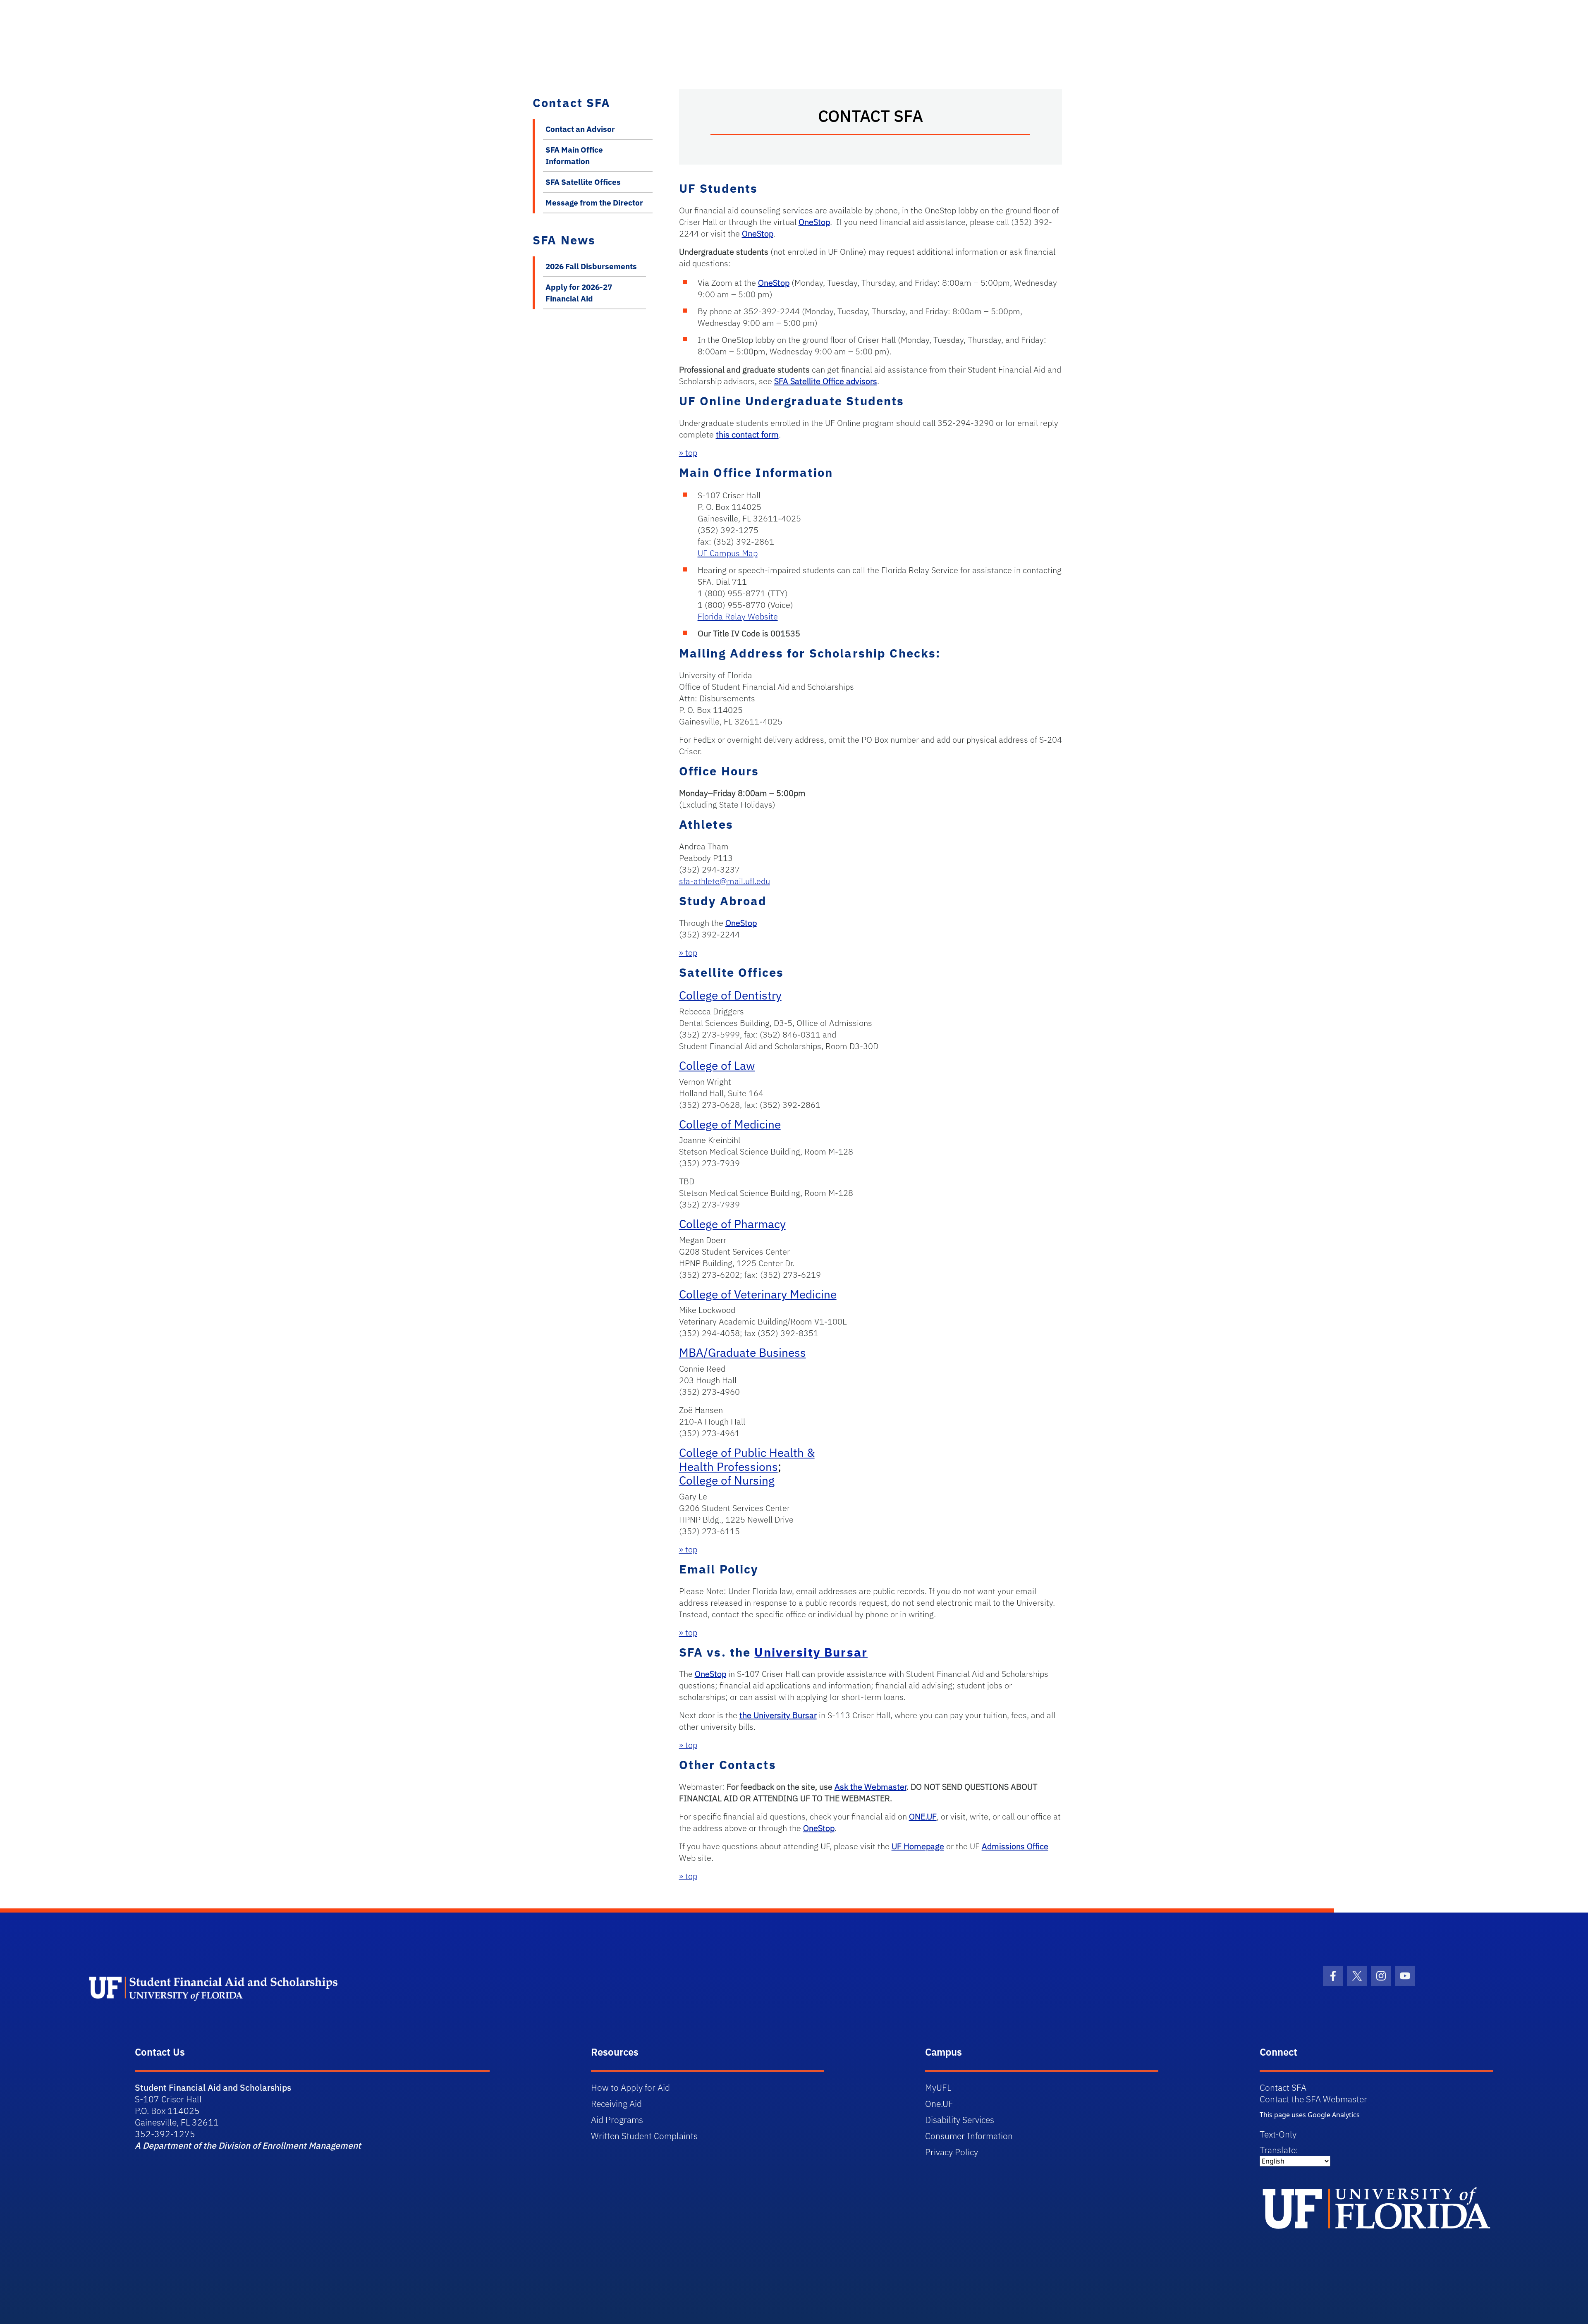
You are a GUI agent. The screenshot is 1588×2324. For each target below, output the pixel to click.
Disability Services (960, 2120)
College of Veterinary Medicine (758, 1294)
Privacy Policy (952, 2152)
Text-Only (1278, 2134)
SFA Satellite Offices (583, 182)
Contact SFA (1283, 2087)
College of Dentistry (730, 995)
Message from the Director (594, 203)
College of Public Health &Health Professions (747, 1460)
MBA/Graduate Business (743, 1352)
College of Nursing (727, 1480)
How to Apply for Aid (630, 2087)
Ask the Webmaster (871, 1787)
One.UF (939, 2104)
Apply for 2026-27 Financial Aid (579, 293)
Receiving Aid (616, 2104)
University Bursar (811, 1652)
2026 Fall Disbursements (591, 266)
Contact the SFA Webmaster (1313, 2099)
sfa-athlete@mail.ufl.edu (725, 881)
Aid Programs (617, 2120)
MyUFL (938, 2087)
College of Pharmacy (732, 1224)
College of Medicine (730, 1124)
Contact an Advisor (580, 129)
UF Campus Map (728, 553)
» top (688, 453)
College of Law (717, 1065)
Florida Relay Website (738, 616)
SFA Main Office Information (574, 155)
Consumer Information (969, 2136)
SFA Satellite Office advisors (826, 381)
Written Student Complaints (644, 2136)
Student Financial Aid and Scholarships (213, 2087)
